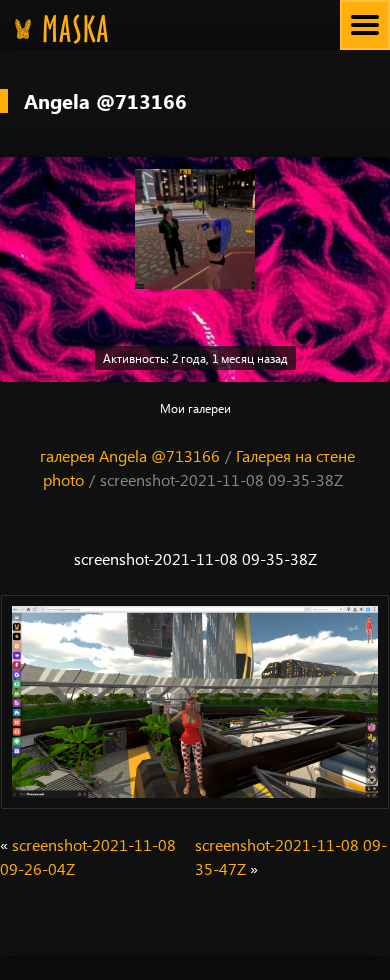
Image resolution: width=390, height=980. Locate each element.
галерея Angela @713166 (130, 455)
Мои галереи (195, 408)
